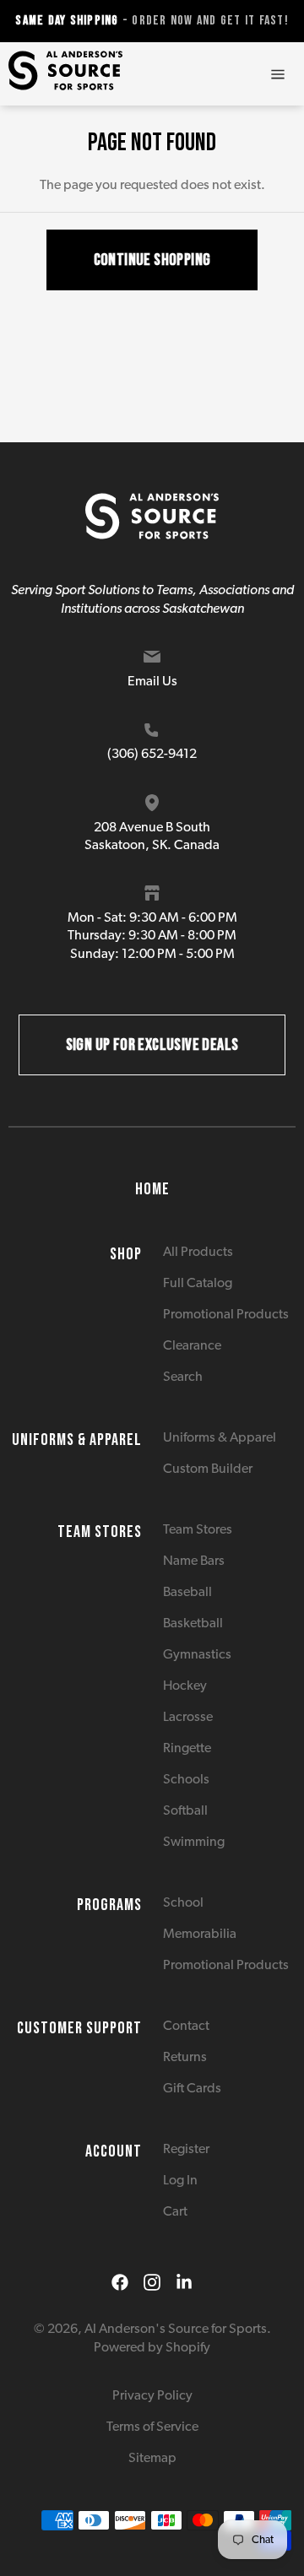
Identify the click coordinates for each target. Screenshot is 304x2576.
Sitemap (152, 2459)
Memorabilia (200, 1935)
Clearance (192, 1346)
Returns (185, 2058)
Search (183, 1377)
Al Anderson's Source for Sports (176, 2330)
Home (152, 1189)
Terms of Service (152, 2427)
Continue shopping (152, 260)
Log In (180, 2181)
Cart (175, 2212)
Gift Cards (192, 2089)
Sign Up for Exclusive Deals (152, 1045)
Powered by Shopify (152, 2348)
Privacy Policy (152, 2396)
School (183, 1903)
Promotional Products (226, 1315)
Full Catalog (198, 1284)
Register (186, 2150)
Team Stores (198, 1530)
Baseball (187, 1593)
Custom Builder (208, 1469)
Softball (185, 1811)
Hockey (185, 1686)
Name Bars (194, 1561)
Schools (186, 1780)
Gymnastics (197, 1655)
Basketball (193, 1624)
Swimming (194, 1843)
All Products (198, 1253)
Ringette (187, 1749)
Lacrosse (188, 1718)
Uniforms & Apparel (220, 1438)
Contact (186, 2027)
